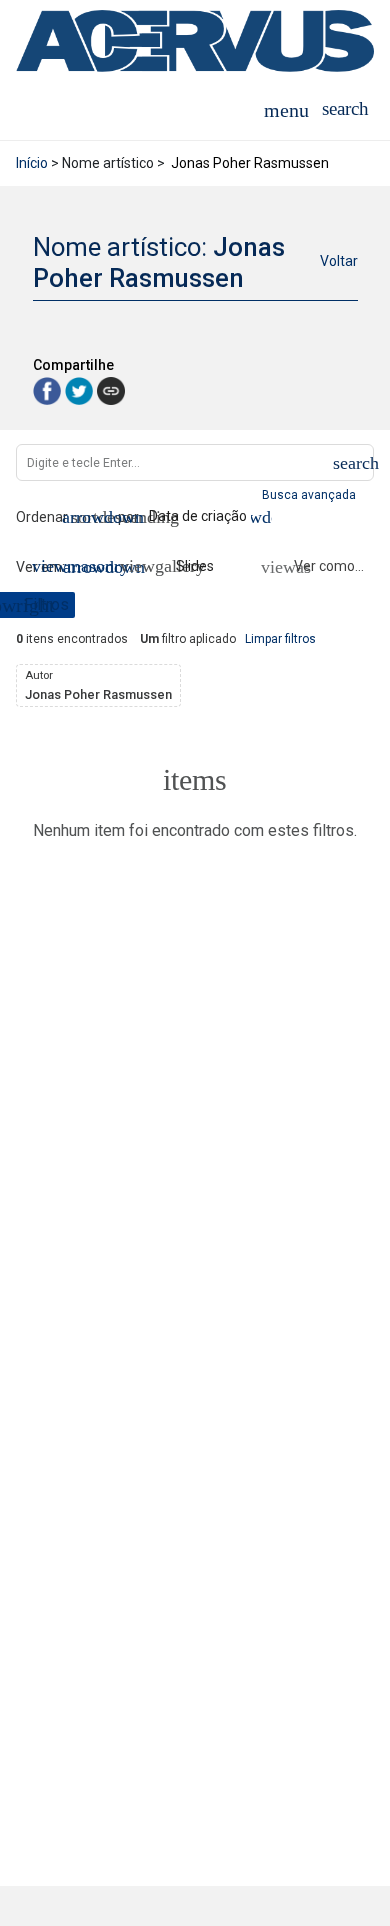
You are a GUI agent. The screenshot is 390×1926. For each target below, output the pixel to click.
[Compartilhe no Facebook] (49, 390)
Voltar (339, 261)
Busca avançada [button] (310, 495)
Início (32, 163)
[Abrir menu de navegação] (286, 109)
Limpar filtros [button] (280, 639)
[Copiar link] (111, 391)
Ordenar (42, 517)
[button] (345, 108)
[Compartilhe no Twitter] (81, 390)
